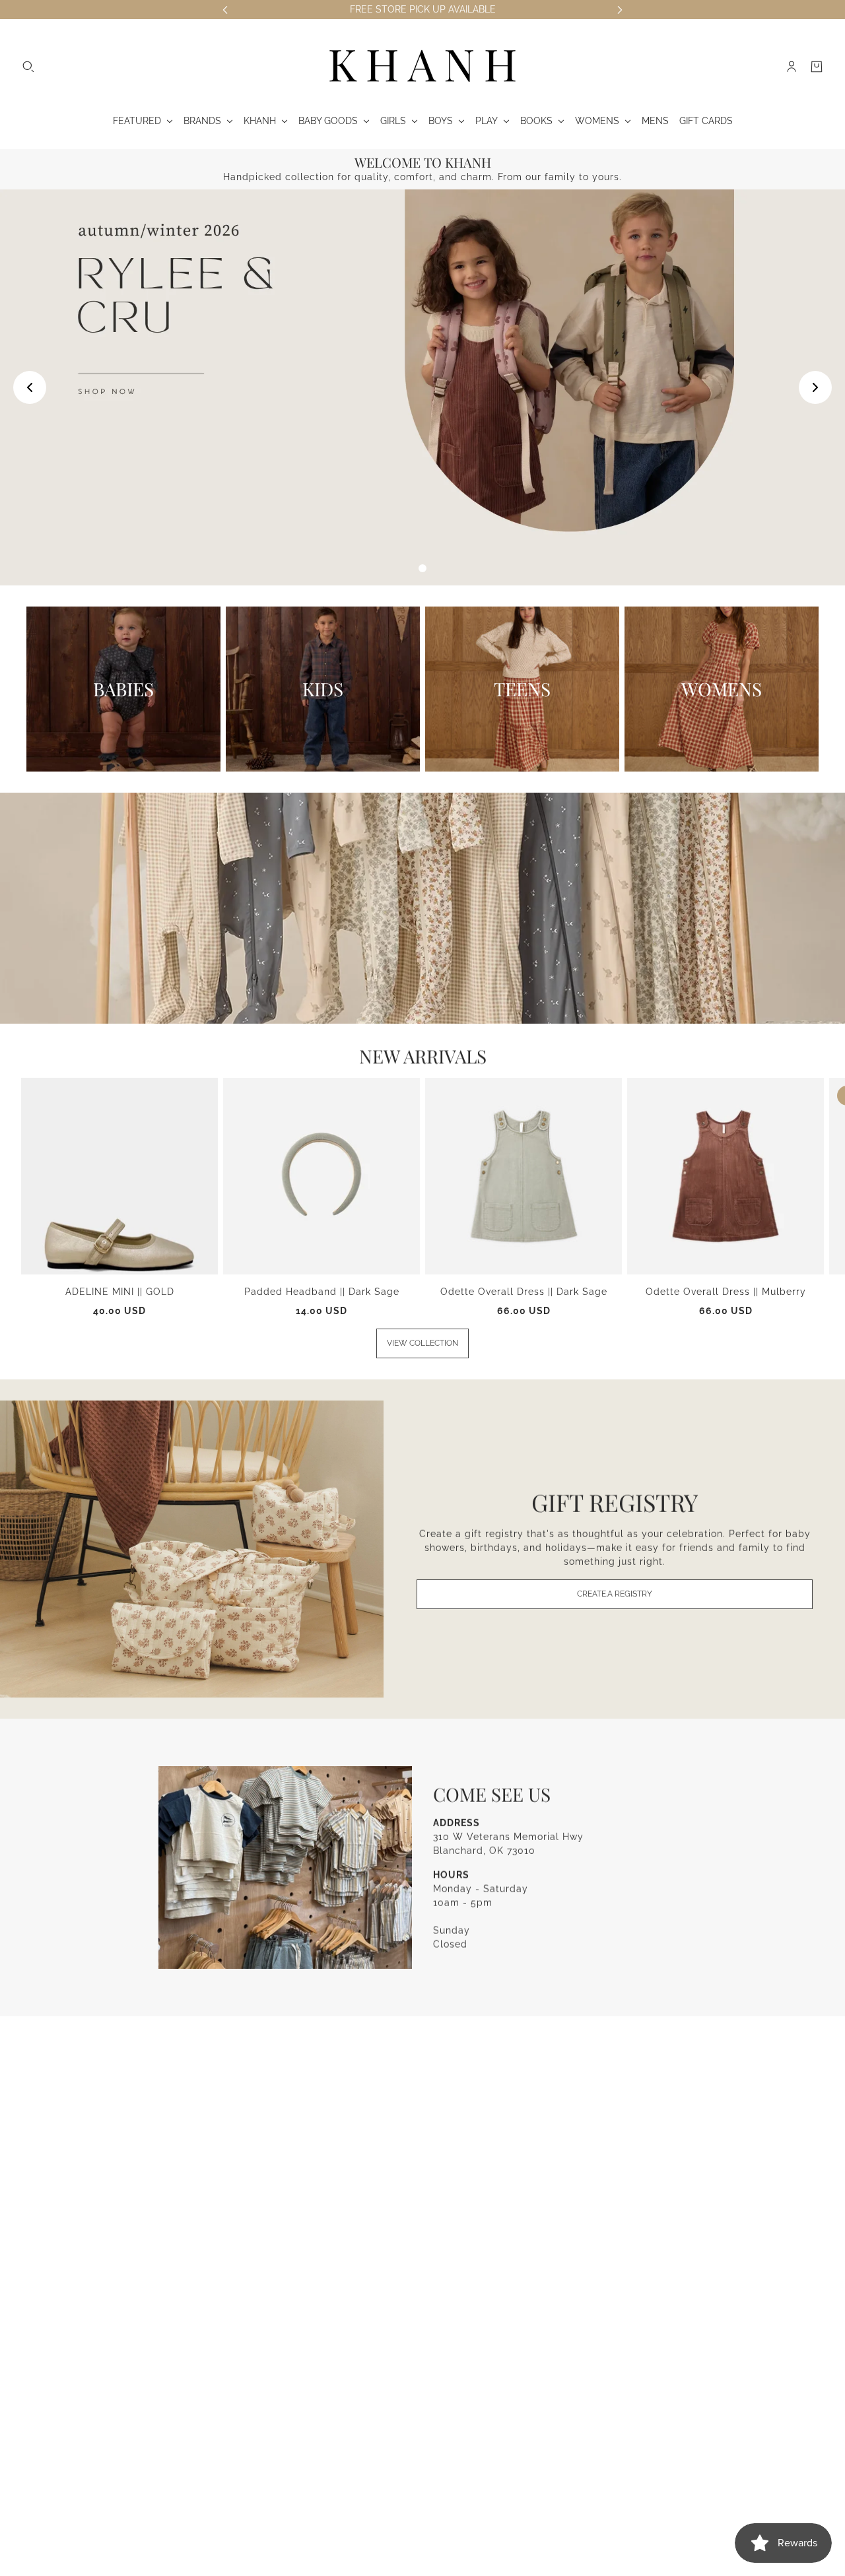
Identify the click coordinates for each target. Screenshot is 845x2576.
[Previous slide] (30, 387)
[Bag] (817, 67)
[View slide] (422, 387)
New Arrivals (423, 1056)
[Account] (792, 67)
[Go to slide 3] (422, 568)
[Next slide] (815, 387)
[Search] (28, 67)
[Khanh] (422, 67)
